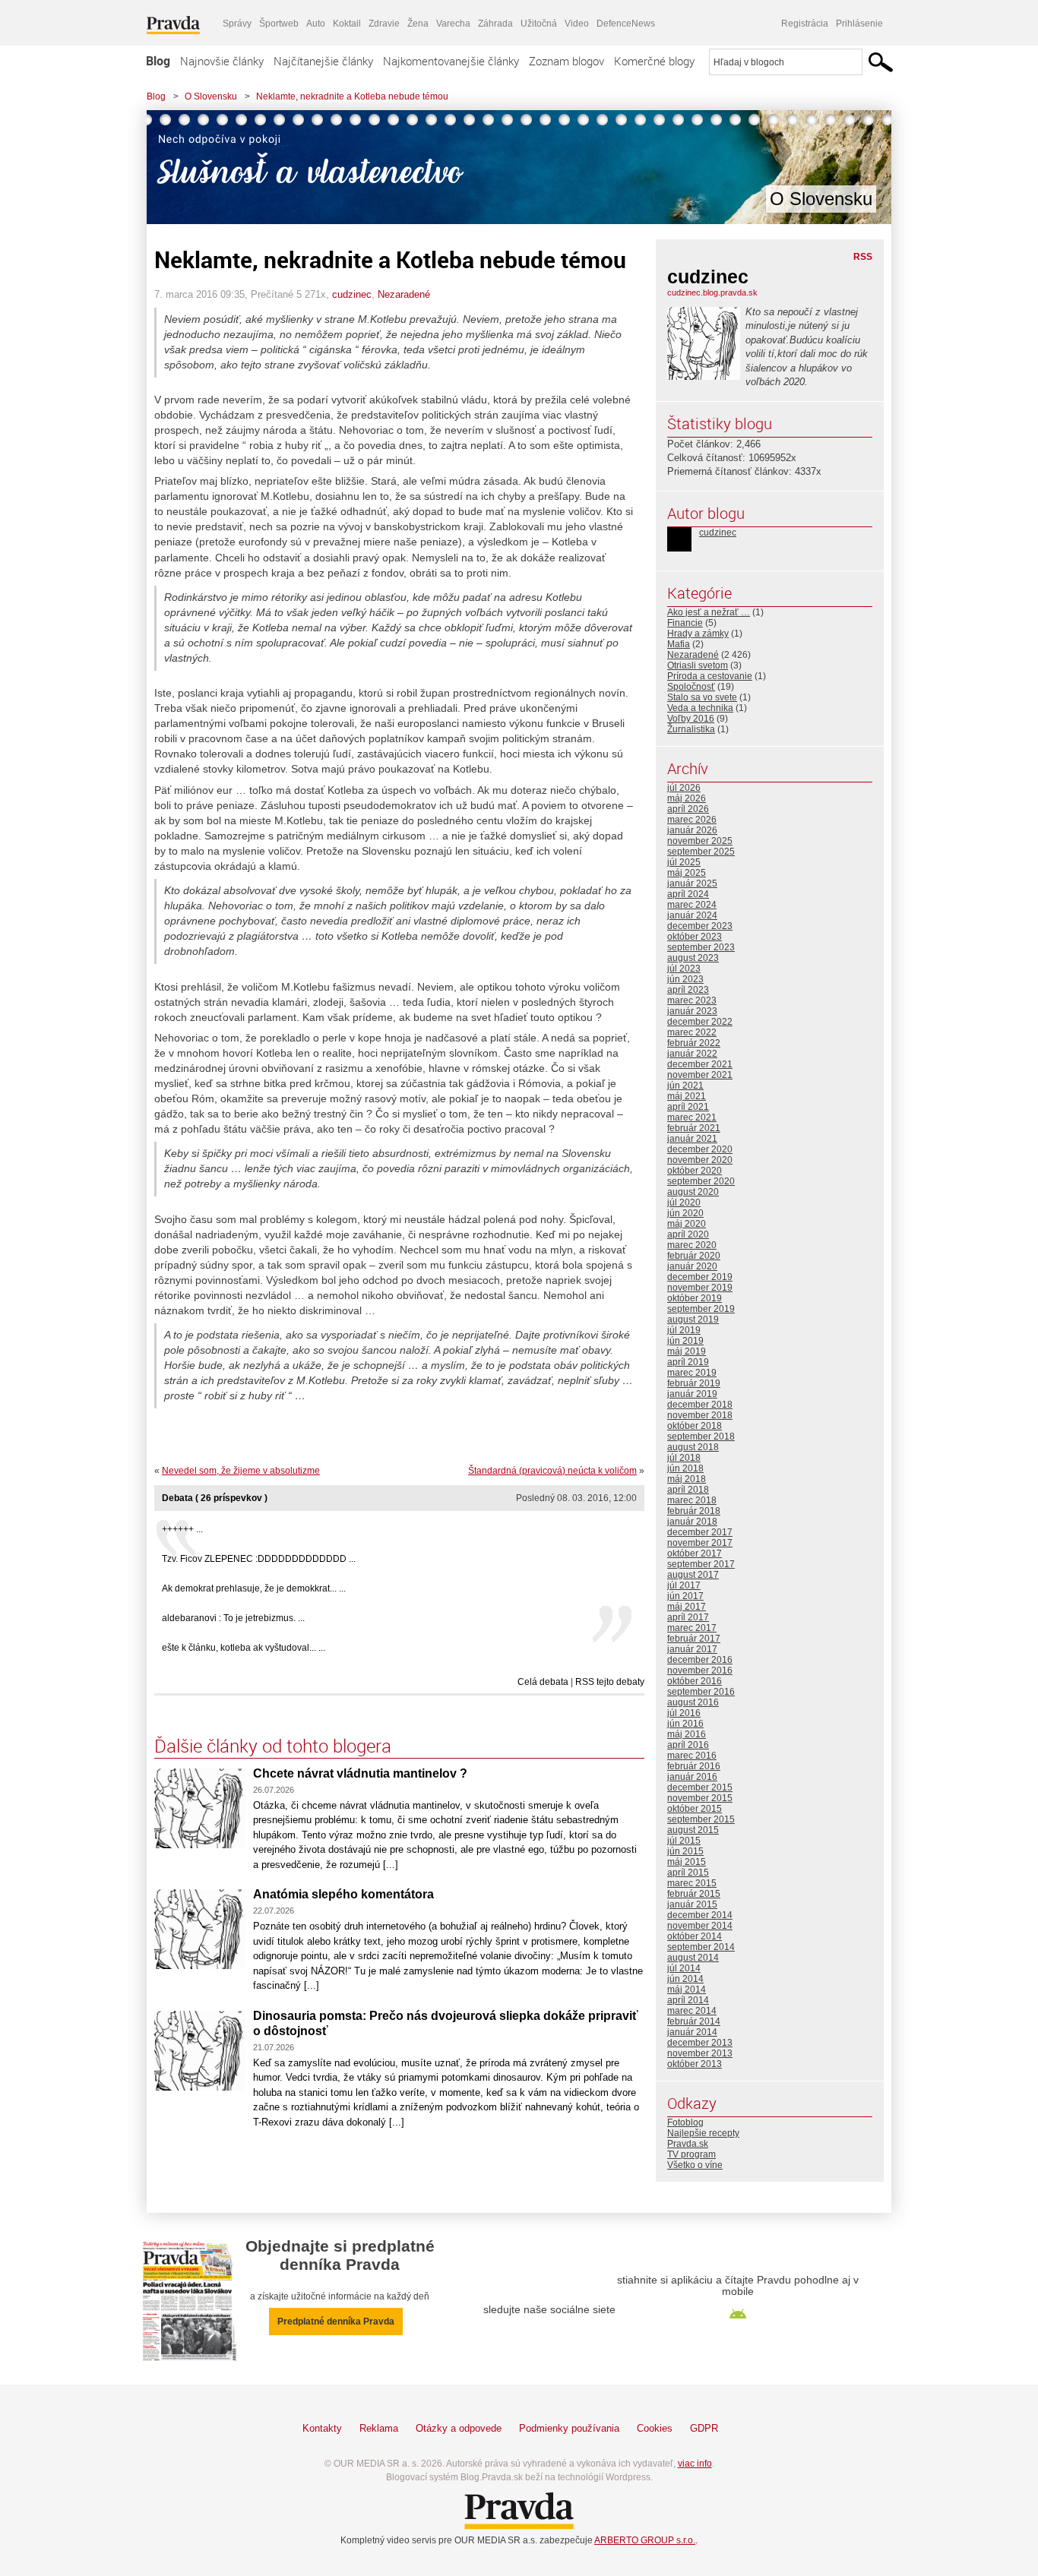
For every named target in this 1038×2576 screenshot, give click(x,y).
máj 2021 (687, 1096)
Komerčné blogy (654, 61)
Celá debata (543, 1682)
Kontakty (322, 2428)
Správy (237, 24)
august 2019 (693, 1320)
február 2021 (694, 1128)
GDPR (704, 2428)
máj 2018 (687, 1479)
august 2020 (693, 1192)
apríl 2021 (688, 1107)
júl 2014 (684, 1968)
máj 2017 (687, 1607)
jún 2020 (685, 1213)
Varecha (453, 24)
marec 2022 (692, 1032)
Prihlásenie (859, 24)
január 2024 (692, 915)
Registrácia (805, 24)
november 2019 (700, 1288)
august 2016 (693, 1702)
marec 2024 (692, 905)
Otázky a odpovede (459, 2428)
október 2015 (695, 1809)
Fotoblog (685, 2122)
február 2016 (694, 1766)
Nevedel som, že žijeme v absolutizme (241, 1471)
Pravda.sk (688, 2144)
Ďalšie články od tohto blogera (273, 1746)
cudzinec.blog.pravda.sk (712, 292)
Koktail (347, 24)
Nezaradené (404, 294)
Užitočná (539, 24)
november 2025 (700, 841)
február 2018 (694, 1511)
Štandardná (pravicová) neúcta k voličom (552, 1471)
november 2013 (700, 2053)
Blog (158, 61)
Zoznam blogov (566, 61)
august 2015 (693, 1830)
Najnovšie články (222, 61)
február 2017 (694, 1639)
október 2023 (695, 937)
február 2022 (694, 1043)
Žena (418, 24)
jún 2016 (685, 1724)
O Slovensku (211, 96)
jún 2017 (685, 1596)
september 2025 (701, 852)
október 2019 (695, 1298)
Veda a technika (700, 708)
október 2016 (695, 1681)
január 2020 (692, 1266)
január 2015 (692, 1904)
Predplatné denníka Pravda (336, 2322)
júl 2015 (684, 1841)
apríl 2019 (688, 1362)
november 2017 (700, 1543)
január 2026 (692, 830)
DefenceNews (626, 24)
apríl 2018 (688, 1490)
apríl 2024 (688, 894)
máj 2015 (687, 1862)
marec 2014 (692, 2011)
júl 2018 (684, 1458)
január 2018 (692, 1522)
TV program (691, 2154)
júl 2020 (684, 1203)
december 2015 (700, 1787)
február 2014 (694, 2021)
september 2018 (701, 1437)
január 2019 (692, 1394)
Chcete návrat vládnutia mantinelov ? (360, 1773)
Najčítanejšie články (323, 61)
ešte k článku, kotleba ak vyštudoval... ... (244, 1648)
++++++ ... (182, 1529)
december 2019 (700, 1277)
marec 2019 (692, 1373)
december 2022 (700, 1022)
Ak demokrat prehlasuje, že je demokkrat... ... (254, 1588)
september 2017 (701, 1564)
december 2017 (700, 1532)
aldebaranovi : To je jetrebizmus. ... (233, 1618)
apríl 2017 (688, 1617)
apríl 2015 (688, 1873)
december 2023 (700, 926)
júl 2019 (684, 1330)
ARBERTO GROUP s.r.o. (645, 2540)
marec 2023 (692, 1000)
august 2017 (693, 1575)
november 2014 (700, 1926)
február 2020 (694, 1256)
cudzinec (352, 294)
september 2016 (701, 1692)
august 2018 (693, 1447)
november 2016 (700, 1670)
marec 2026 (692, 820)
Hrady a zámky (698, 634)
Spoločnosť (691, 687)
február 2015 (694, 1894)
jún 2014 (685, 1979)
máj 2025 (687, 873)
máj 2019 (687, 1351)
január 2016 (692, 1777)
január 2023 (692, 1011)
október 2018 (695, 1426)
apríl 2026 (688, 809)
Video (577, 24)
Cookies (655, 2428)
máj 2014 (687, 1990)
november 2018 (700, 1415)
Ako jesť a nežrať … (709, 612)
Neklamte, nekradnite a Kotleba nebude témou (352, 96)
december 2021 (700, 1064)
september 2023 (701, 947)
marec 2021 (692, 1117)
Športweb (279, 24)
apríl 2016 (688, 1745)
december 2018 (700, 1405)
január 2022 (692, 1054)
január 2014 (692, 2032)
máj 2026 (687, 798)
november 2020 (700, 1160)
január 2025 (692, 883)
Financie (685, 623)
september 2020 (701, 1181)
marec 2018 (692, 1500)
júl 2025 (684, 862)
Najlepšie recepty (703, 2133)
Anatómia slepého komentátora (343, 1894)
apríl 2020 (688, 1234)
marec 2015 (692, 1883)
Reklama (379, 2428)
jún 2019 (685, 1341)
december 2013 (700, 2043)
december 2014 (700, 1915)
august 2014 (693, 1958)
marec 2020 (692, 1245)
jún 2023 (685, 979)
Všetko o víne (695, 2165)
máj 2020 (687, 1224)
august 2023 (693, 958)
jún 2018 (685, 1468)
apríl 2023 (688, 990)
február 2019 (694, 1383)
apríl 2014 (688, 2000)
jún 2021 (685, 1086)
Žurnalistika (691, 729)
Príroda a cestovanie (710, 676)
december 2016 (700, 1660)
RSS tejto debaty (610, 1682)
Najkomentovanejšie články (451, 61)
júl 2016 (684, 1713)
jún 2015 (685, 1851)
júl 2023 (684, 969)
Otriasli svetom (698, 665)
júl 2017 (684, 1585)
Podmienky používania (569, 2428)
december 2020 (700, 1149)
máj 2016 (687, 1734)
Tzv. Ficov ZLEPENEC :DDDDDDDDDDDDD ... (259, 1559)
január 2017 (692, 1649)
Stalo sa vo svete (702, 697)
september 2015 (701, 1819)
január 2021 (692, 1139)
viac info (695, 2464)
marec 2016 (692, 1756)
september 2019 (701, 1309)
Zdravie (384, 24)
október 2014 (695, 1936)
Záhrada (495, 24)
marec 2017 (692, 1628)
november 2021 (700, 1075)
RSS (863, 257)
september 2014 (701, 1947)
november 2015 (700, 1798)
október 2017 (695, 1554)
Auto (316, 24)
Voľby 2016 (691, 719)
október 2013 (695, 2064)
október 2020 (695, 1171)
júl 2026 (684, 788)
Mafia (679, 644)
